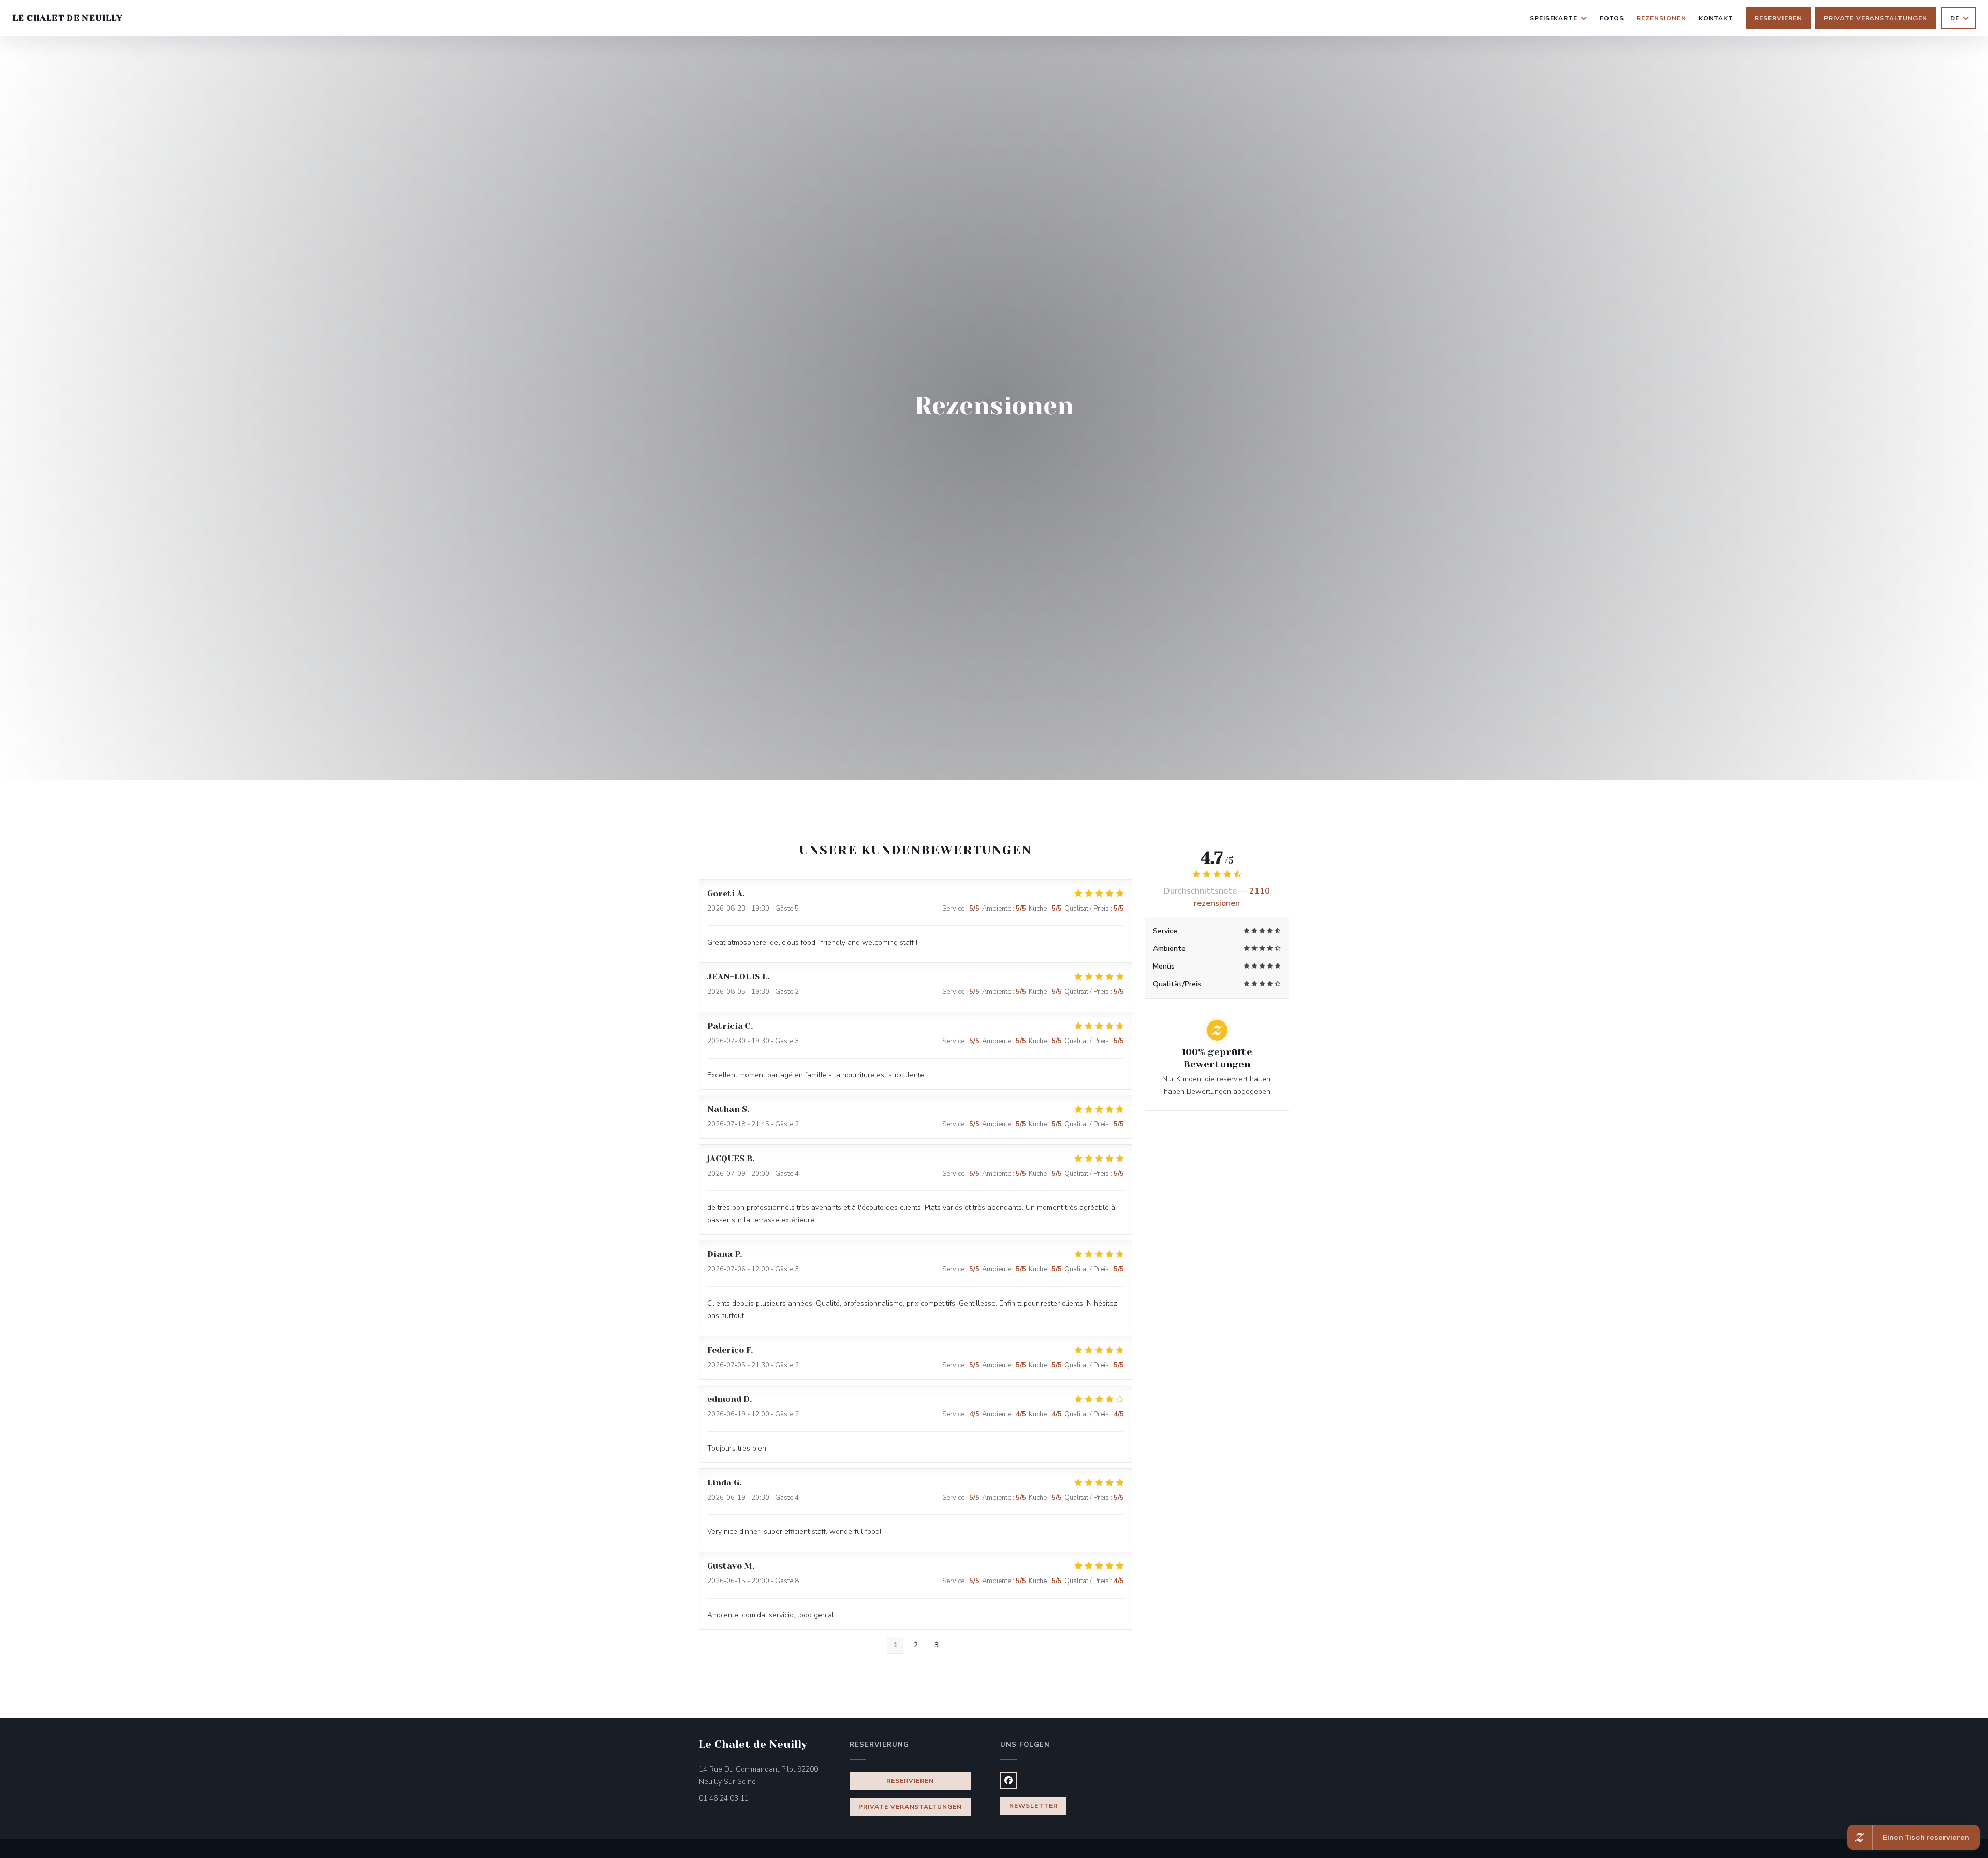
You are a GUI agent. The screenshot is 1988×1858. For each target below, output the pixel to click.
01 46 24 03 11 (724, 1798)
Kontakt (1716, 18)
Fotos (1612, 18)
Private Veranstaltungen (1876, 18)
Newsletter (1033, 1806)
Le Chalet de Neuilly (68, 18)
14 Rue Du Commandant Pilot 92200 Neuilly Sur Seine (768, 1775)
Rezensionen (1661, 18)
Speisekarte (1554, 18)
